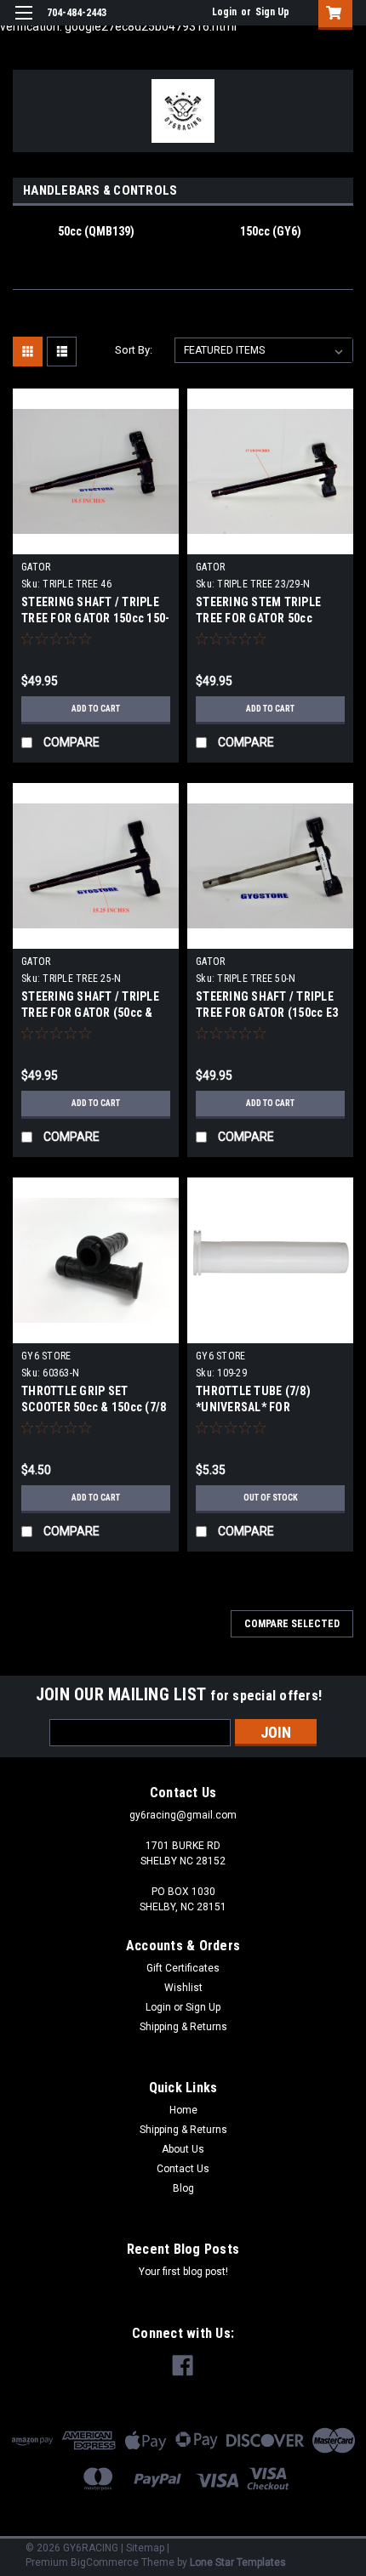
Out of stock (271, 1498)
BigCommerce (105, 2562)
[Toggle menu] (23, 23)
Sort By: (134, 350)
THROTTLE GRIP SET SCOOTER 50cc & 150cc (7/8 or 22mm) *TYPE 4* (94, 1407)
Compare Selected (292, 1624)
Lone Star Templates (238, 2562)
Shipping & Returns (183, 2027)
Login (224, 12)
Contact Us (183, 2169)
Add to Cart (96, 709)
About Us (183, 2149)
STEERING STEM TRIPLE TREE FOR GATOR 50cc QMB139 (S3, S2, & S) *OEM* (270, 618)
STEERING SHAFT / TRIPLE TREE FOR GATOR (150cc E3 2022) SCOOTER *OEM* (267, 1013)
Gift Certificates (183, 1968)
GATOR (36, 567)
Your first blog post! (183, 2272)
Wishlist (183, 1988)
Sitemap (145, 2548)
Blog (183, 2188)
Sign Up (272, 12)
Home (183, 2110)
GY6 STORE (46, 1356)
